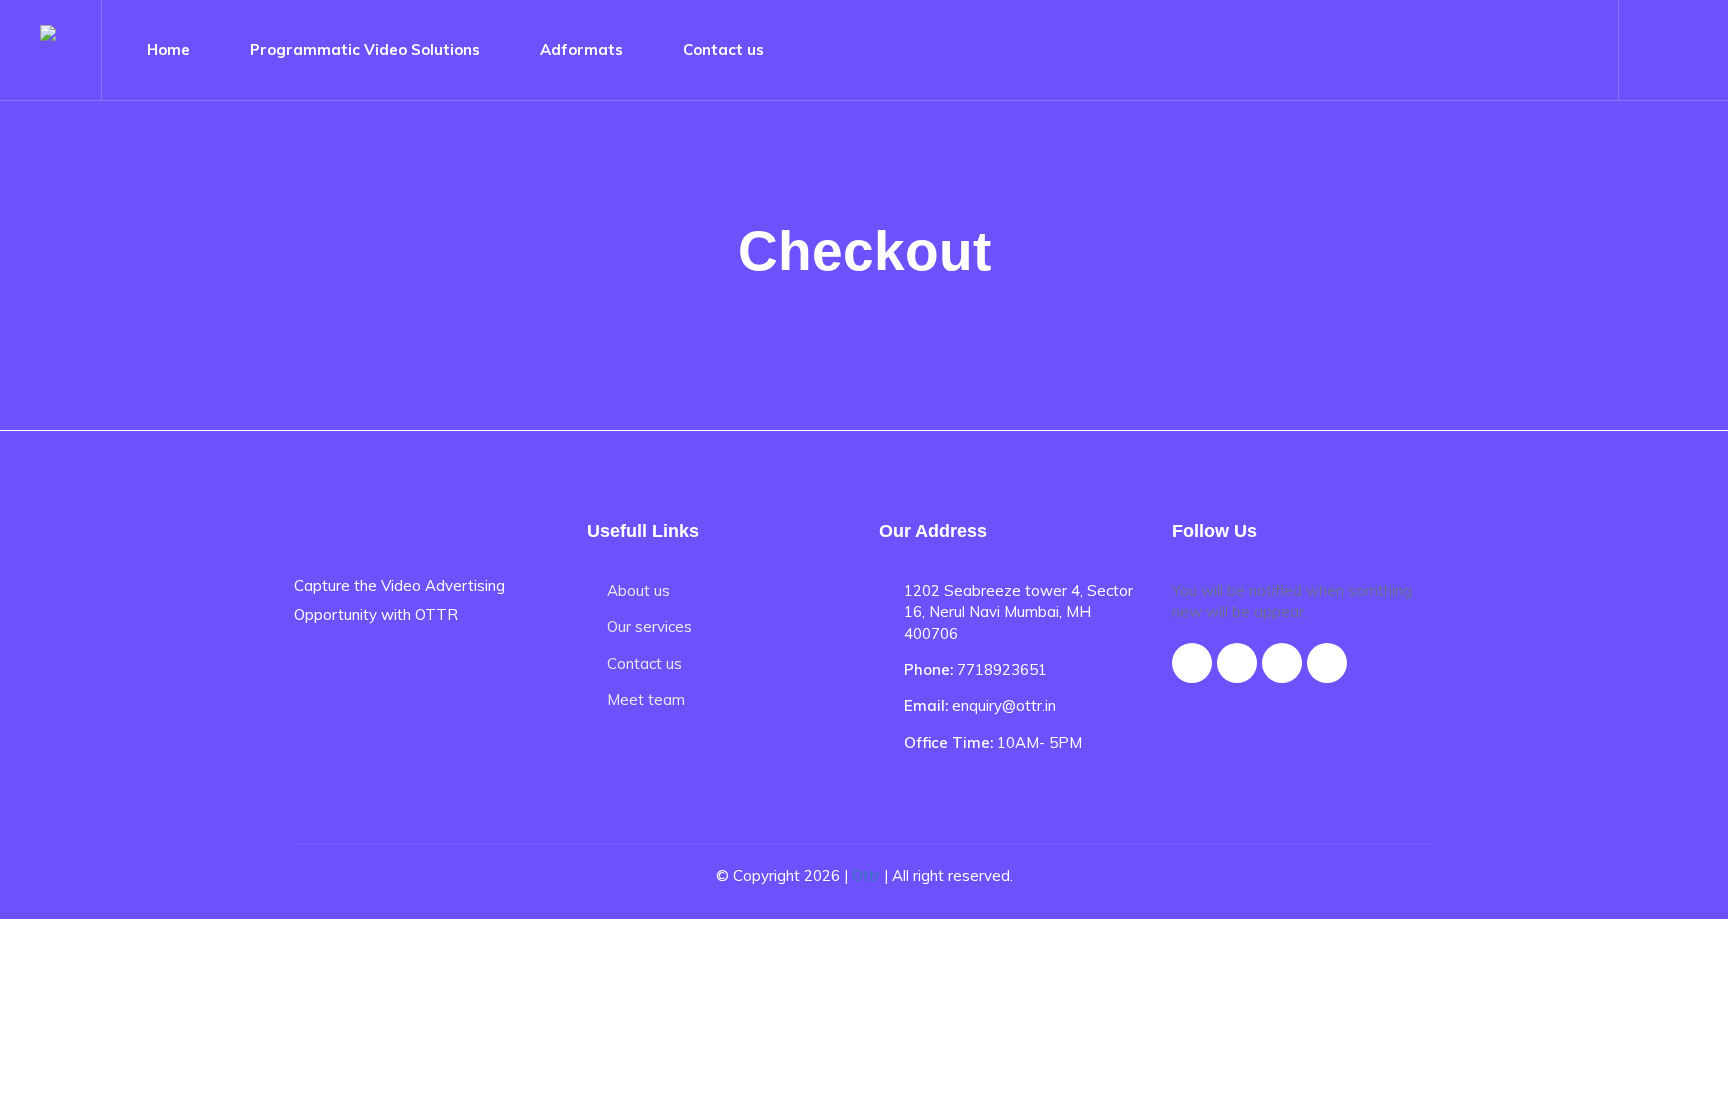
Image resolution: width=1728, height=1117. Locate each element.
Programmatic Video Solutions (365, 49)
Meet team (646, 699)
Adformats (581, 49)
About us (638, 590)
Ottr (866, 875)
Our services (649, 626)
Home (168, 49)
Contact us (723, 49)
